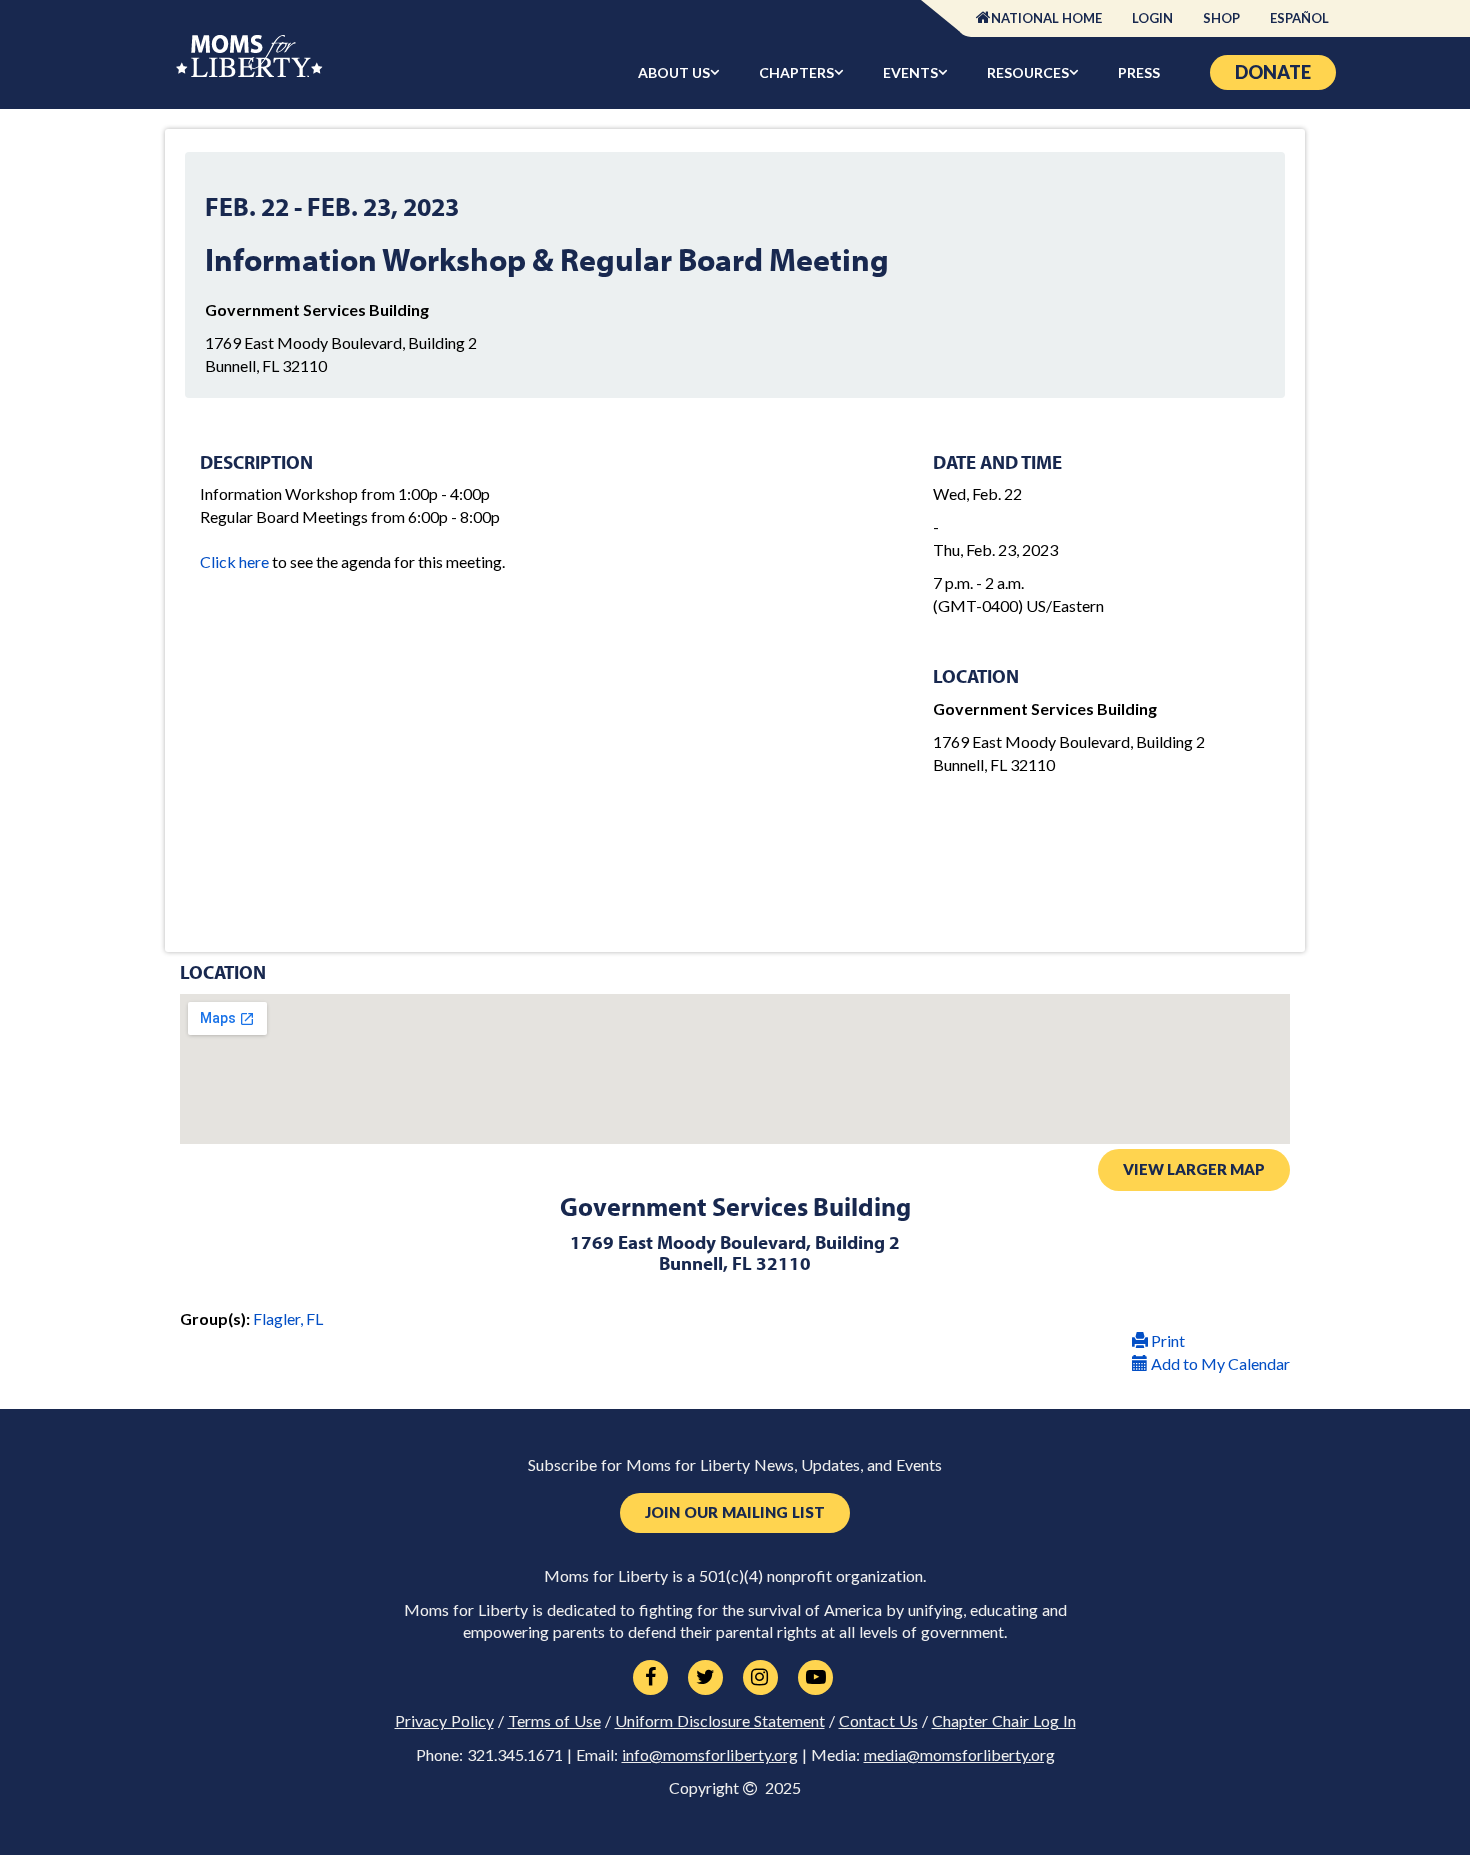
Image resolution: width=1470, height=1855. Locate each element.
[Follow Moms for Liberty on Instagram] (760, 1678)
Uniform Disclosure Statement (720, 1721)
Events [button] (910, 72)
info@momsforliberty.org (710, 1755)
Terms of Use (554, 1721)
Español (1299, 18)
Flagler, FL (288, 1318)
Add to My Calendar (1219, 1363)
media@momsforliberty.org (959, 1755)
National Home (1046, 18)
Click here (234, 561)
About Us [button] (674, 72)
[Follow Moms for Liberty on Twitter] (705, 1678)
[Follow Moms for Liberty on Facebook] (650, 1678)
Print (1166, 1340)
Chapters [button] (796, 72)
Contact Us (878, 1721)
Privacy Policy (444, 1721)
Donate (1273, 72)
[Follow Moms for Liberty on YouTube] (815, 1678)
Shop (1221, 18)
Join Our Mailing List (735, 1512)
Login (1152, 18)
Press (1139, 72)
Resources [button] (1028, 72)
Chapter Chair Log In (1004, 1721)
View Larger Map (1194, 1169)
